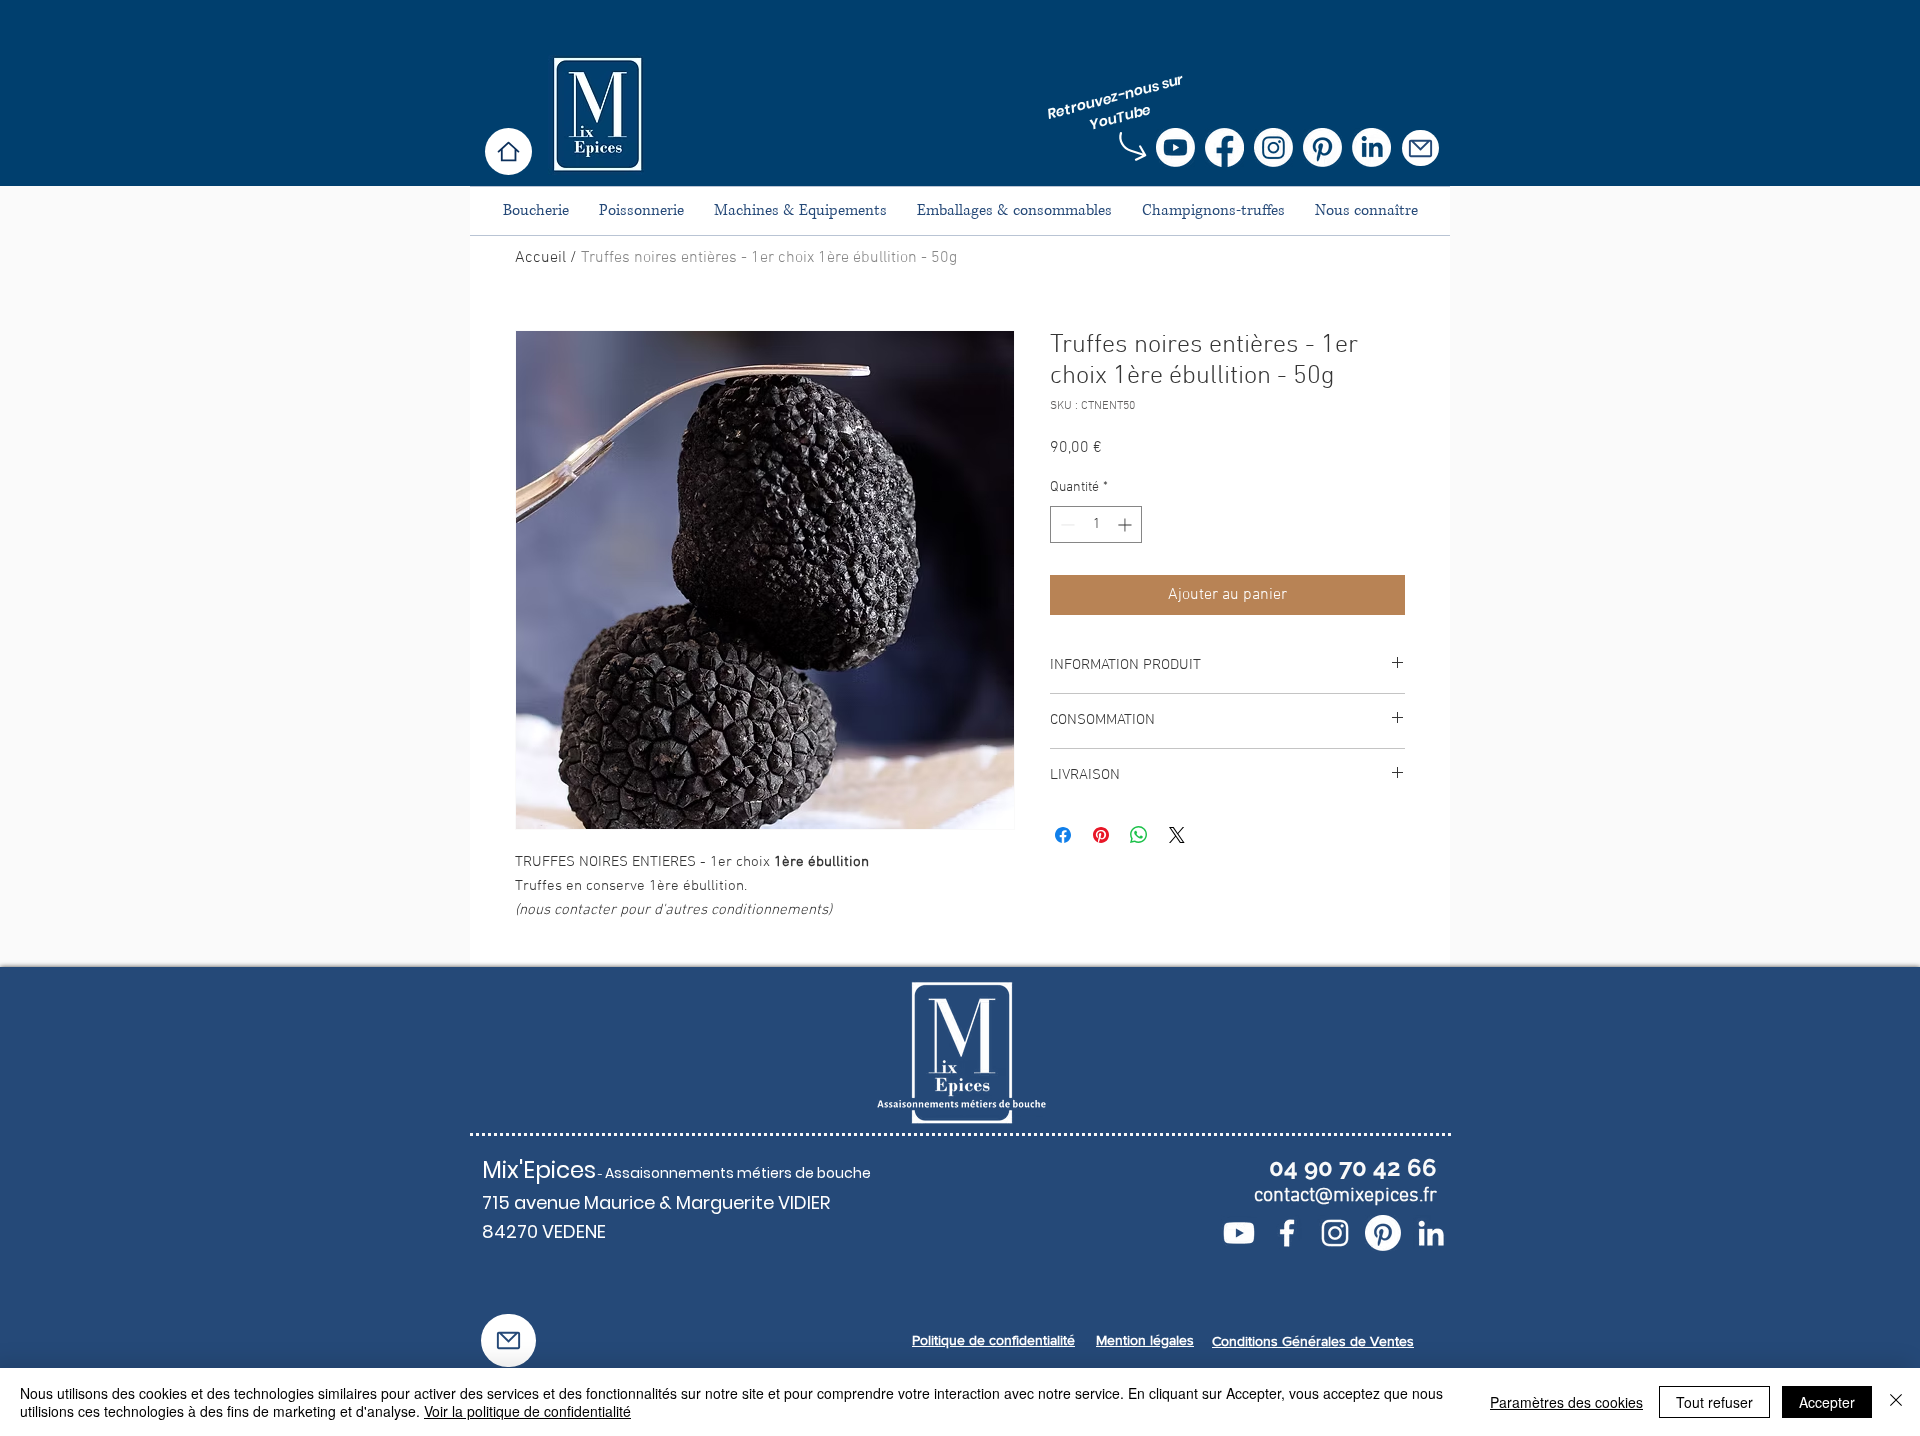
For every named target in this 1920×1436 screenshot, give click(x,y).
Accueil (540, 258)
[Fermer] (1896, 1402)
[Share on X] (1177, 835)
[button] (1420, 148)
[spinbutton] (1096, 524)
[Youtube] (1175, 147)
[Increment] (1126, 524)
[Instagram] (1273, 147)
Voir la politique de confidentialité (527, 1411)
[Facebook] (1224, 147)
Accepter (1827, 1402)
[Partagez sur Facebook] (1063, 835)
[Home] (508, 151)
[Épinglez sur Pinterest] (1101, 835)
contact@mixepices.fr (1345, 1196)
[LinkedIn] (1371, 147)
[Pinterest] (1322, 147)
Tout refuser (1714, 1402)
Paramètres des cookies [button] (1566, 1402)
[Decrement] (1065, 524)
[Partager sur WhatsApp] (1139, 835)
